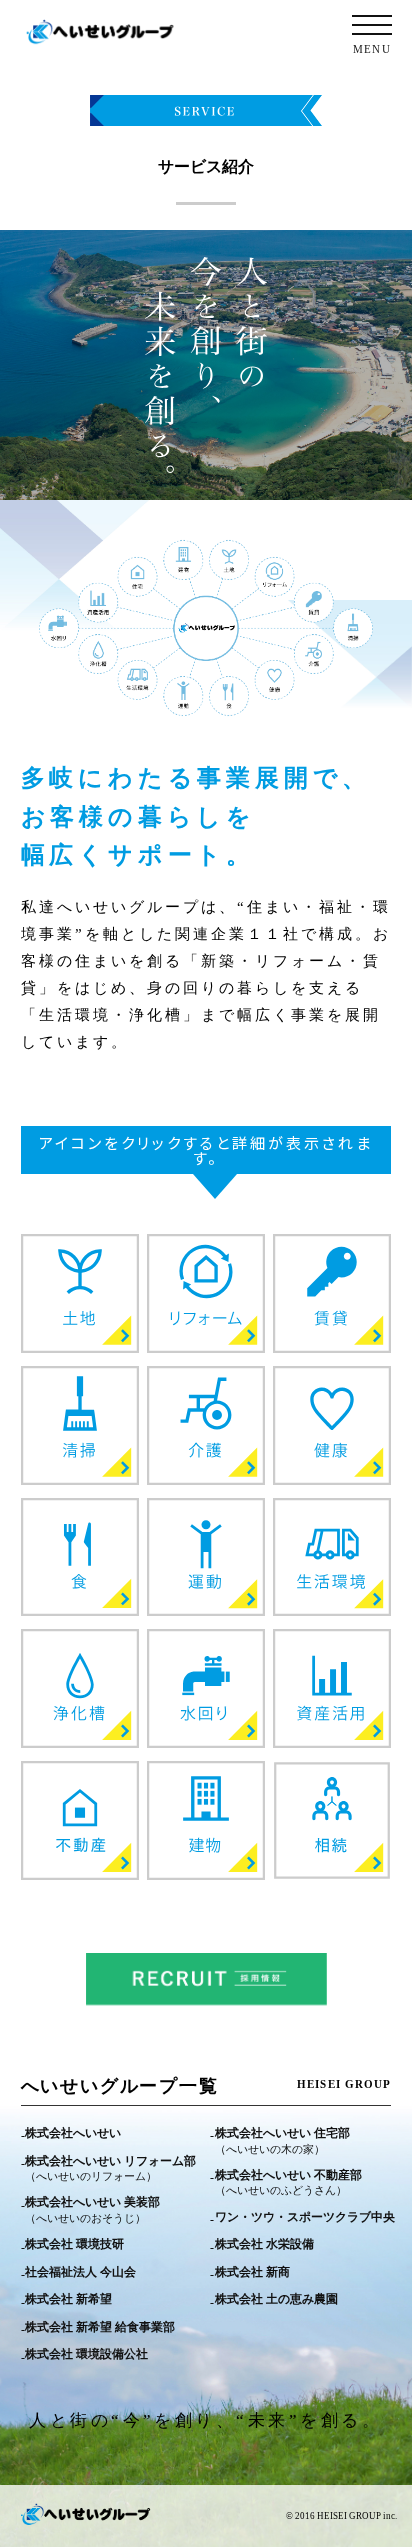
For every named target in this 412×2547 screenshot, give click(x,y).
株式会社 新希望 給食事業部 (100, 2327)
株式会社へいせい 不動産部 (288, 2182)
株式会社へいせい (73, 2133)
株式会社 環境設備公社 (86, 2354)
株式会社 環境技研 (74, 2244)
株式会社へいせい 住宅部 (282, 2140)
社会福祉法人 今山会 (80, 2272)
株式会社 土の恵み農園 (276, 2299)
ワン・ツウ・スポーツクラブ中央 (305, 2217)
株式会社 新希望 (68, 2299)
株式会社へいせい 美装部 (92, 2209)
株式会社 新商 (252, 2272)
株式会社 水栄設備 (264, 2244)
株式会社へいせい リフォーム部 (110, 2168)
